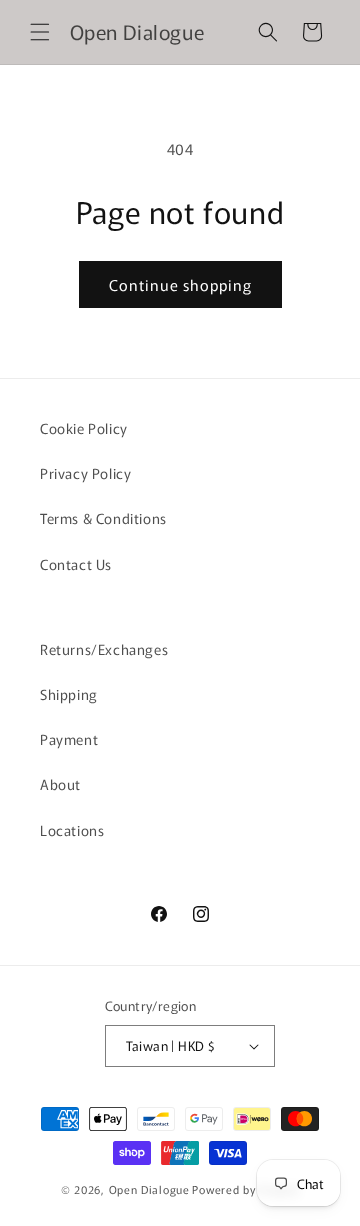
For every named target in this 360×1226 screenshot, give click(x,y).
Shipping (69, 694)
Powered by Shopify (245, 1189)
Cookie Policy (84, 428)
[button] (40, 32)
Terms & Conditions (103, 518)
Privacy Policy (85, 473)
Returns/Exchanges (104, 649)
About (60, 784)
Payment (69, 739)
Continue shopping (180, 284)
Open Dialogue (149, 1189)
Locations (72, 830)
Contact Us (76, 564)
